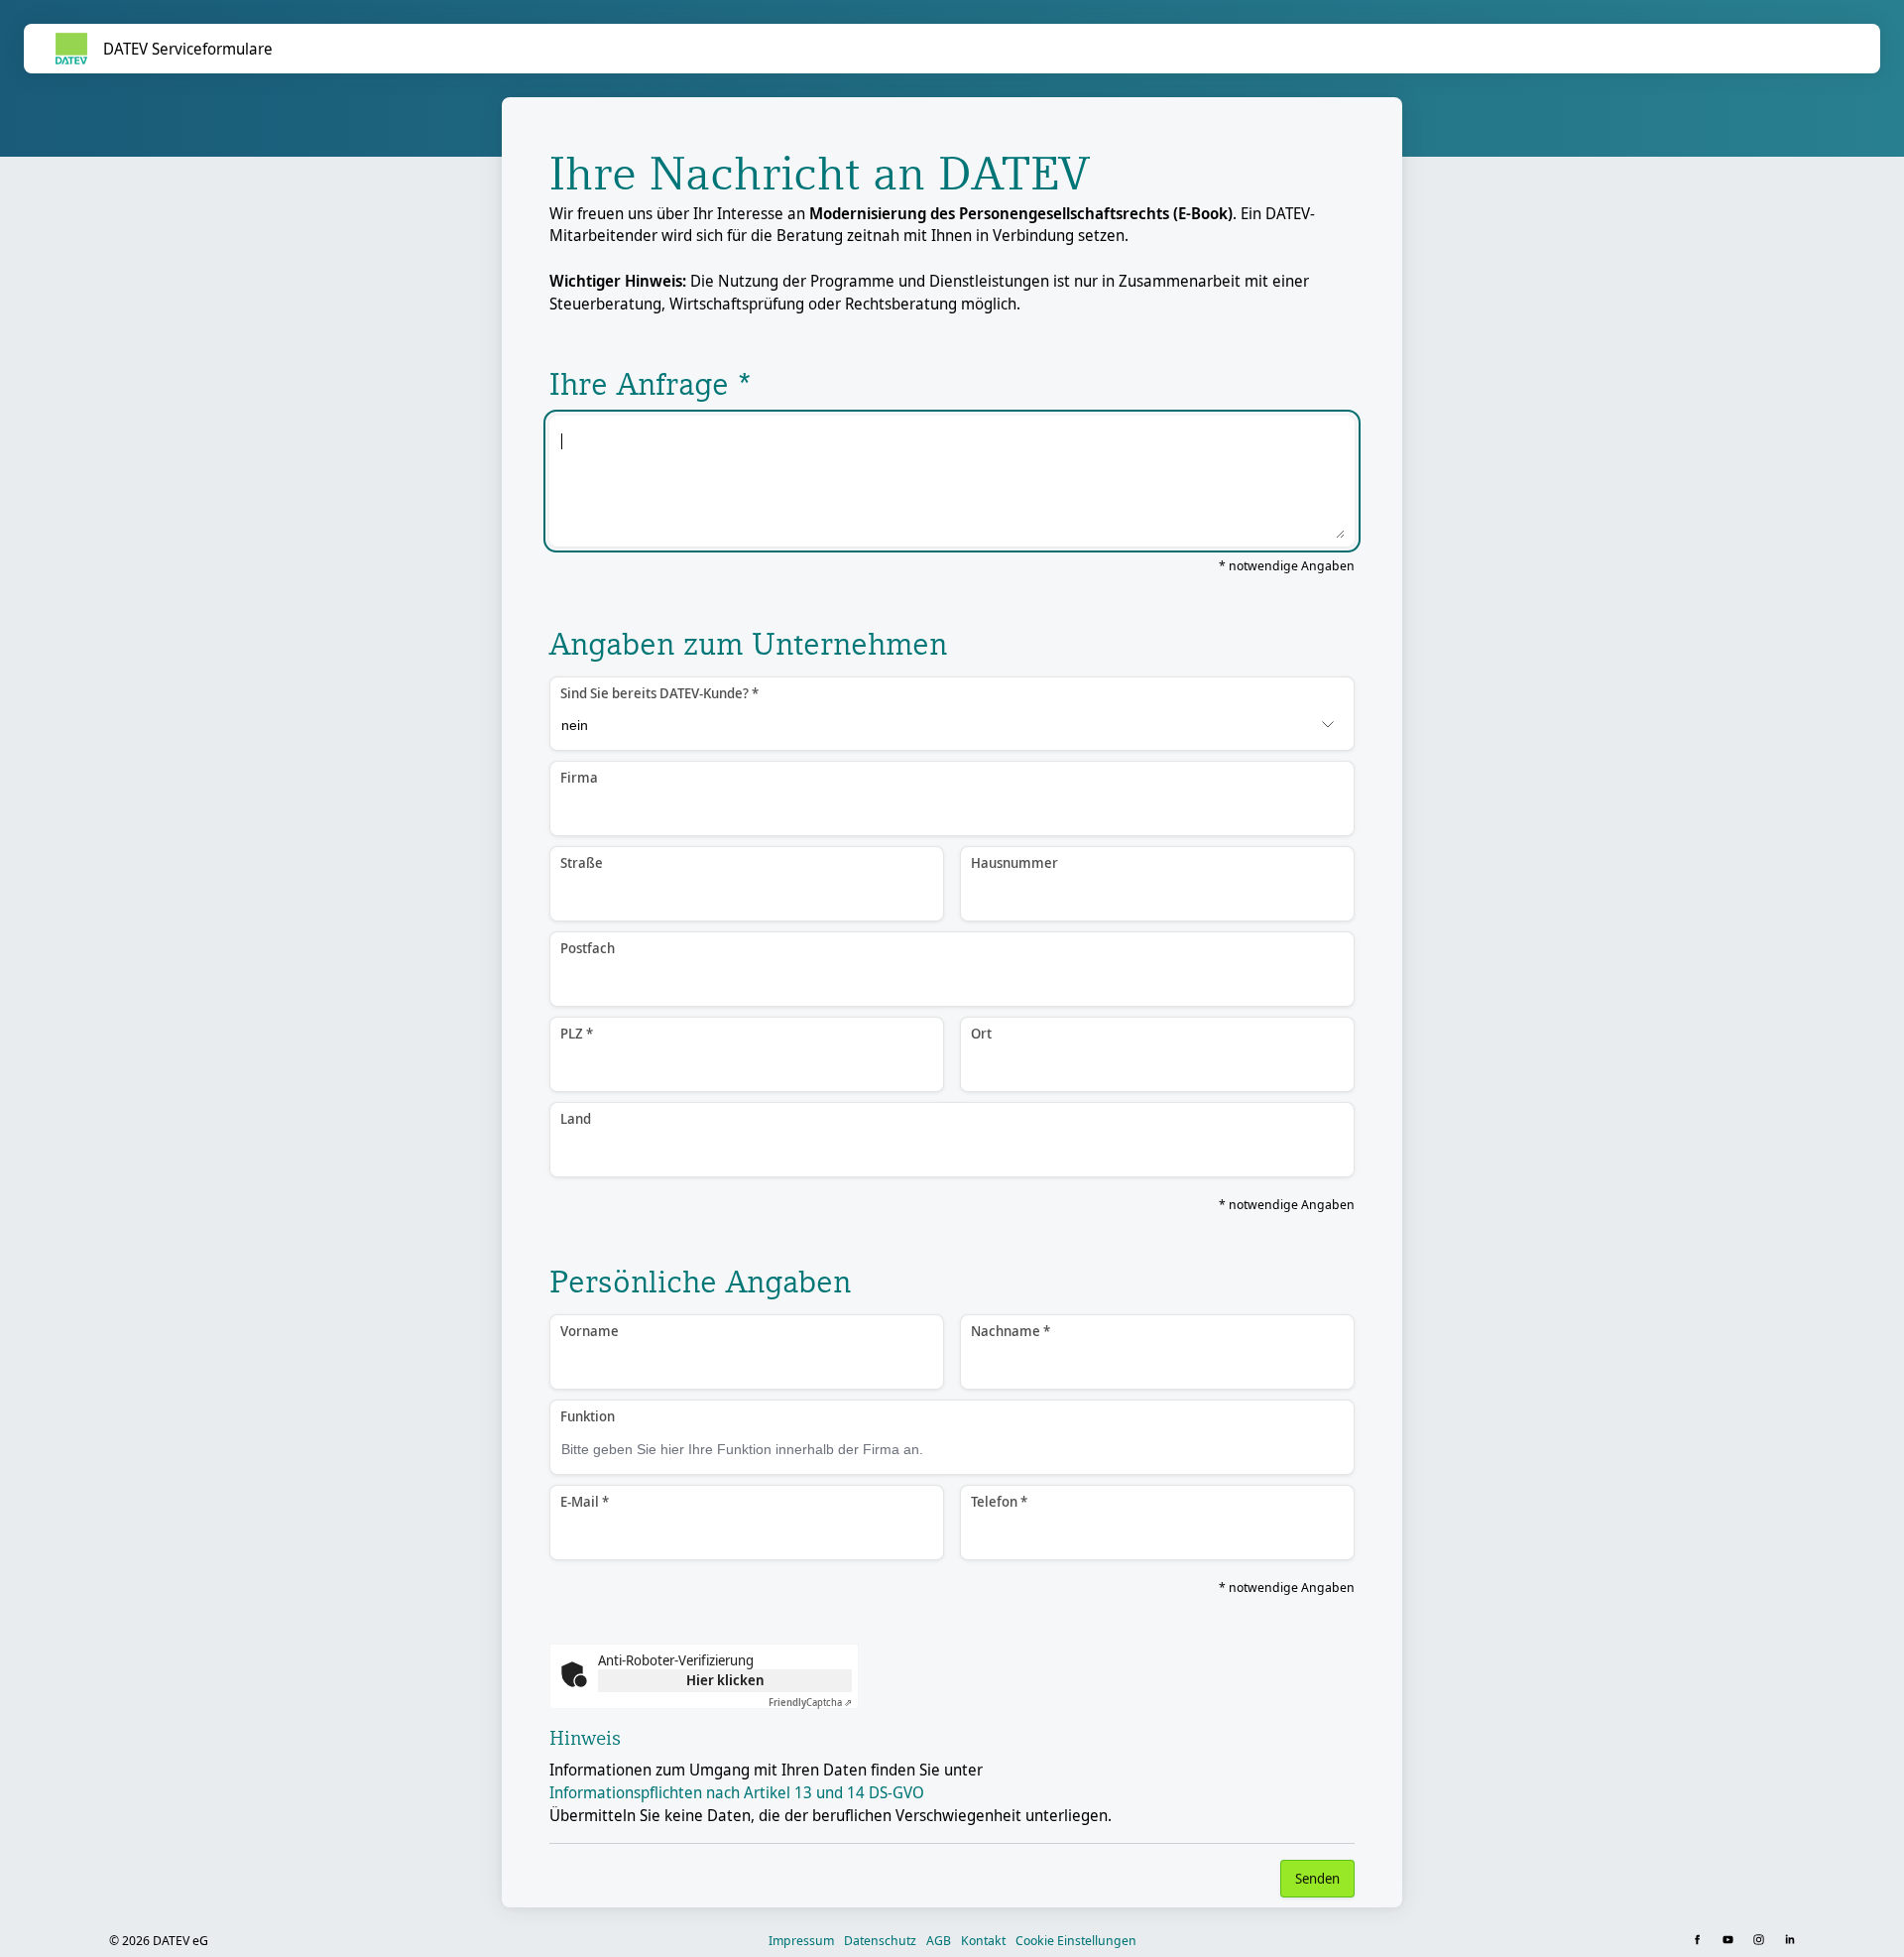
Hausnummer (1014, 862)
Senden (1317, 1878)
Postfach (588, 948)
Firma (579, 777)
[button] (1699, 1941)
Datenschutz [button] (880, 1940)
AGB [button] (939, 1940)
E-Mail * (585, 1501)
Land (576, 1118)
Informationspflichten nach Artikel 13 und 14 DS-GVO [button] (737, 1792)
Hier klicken (725, 1680)
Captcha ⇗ (810, 1702)
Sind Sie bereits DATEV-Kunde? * (659, 693)
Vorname (590, 1331)
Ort (981, 1033)
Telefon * (999, 1501)
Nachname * (1011, 1331)
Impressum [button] (801, 1940)
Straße (582, 862)
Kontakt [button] (983, 1940)
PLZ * (577, 1033)
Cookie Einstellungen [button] (1076, 1940)
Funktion (588, 1416)
